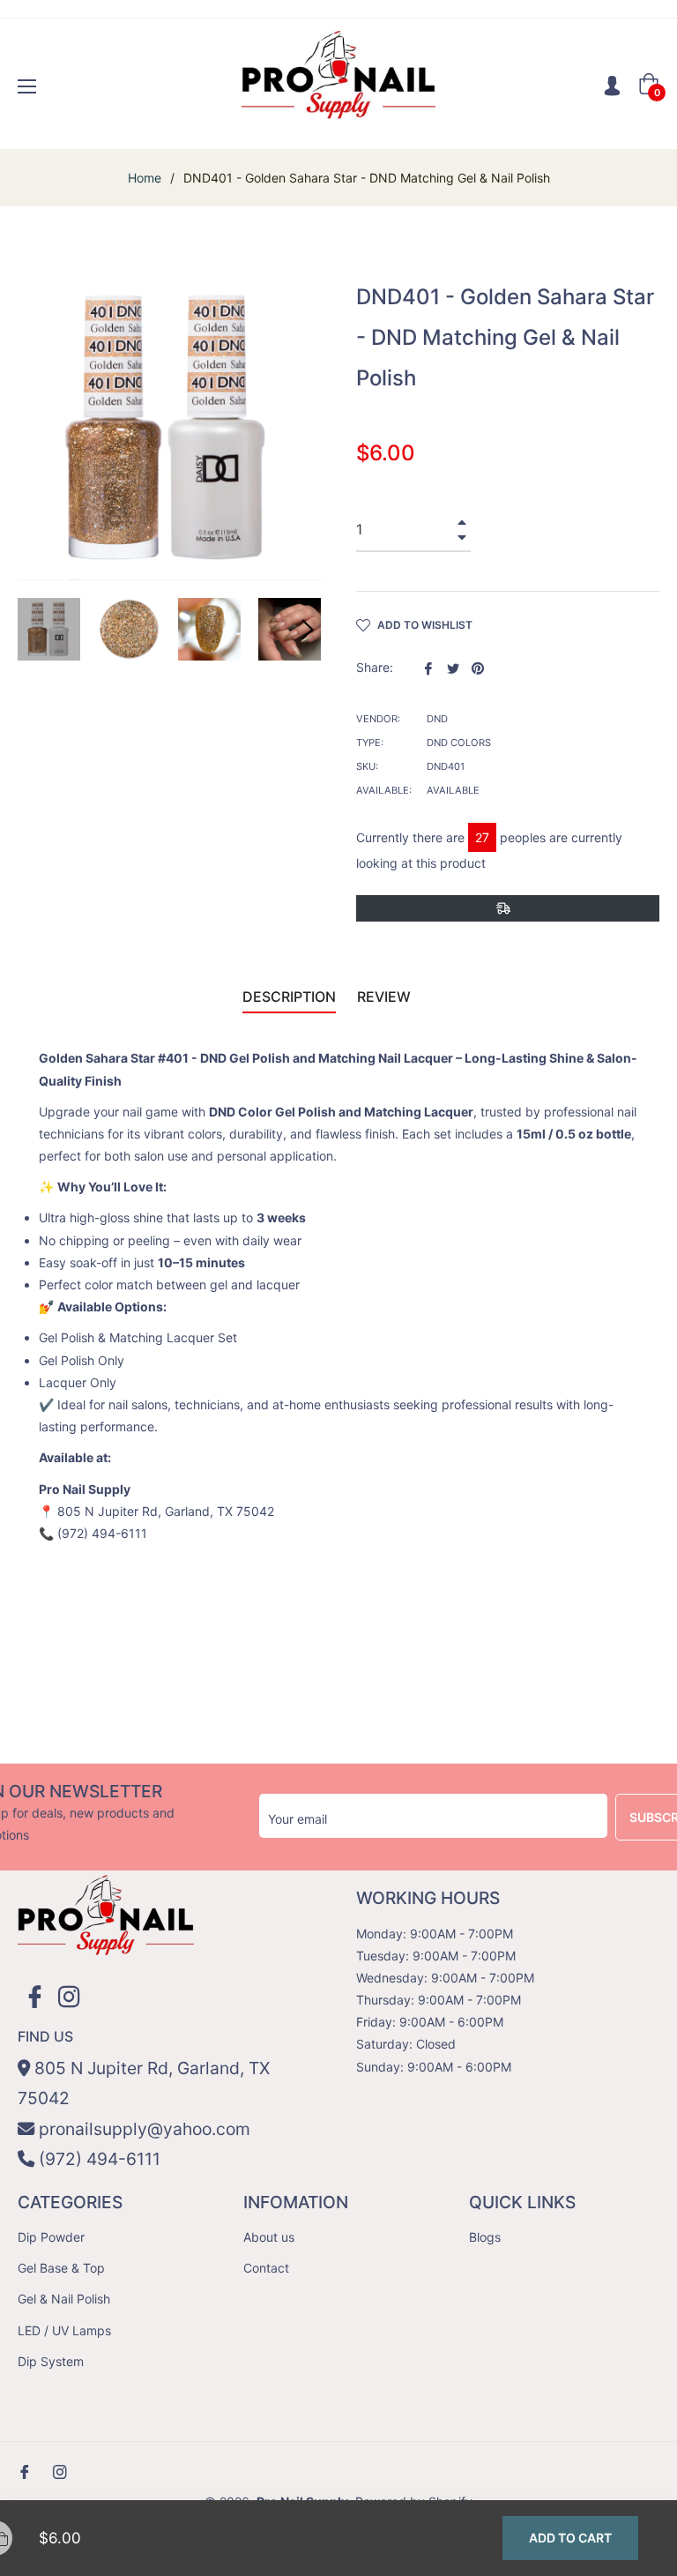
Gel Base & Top (61, 2268)
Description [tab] (289, 997)
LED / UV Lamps (64, 2330)
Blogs (485, 2237)
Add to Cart (570, 2538)
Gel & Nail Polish (64, 2299)
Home (145, 178)
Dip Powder (51, 2237)
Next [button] (308, 630)
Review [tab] (386, 997)
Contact (266, 2268)
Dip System (51, 2361)
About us (269, 2237)
